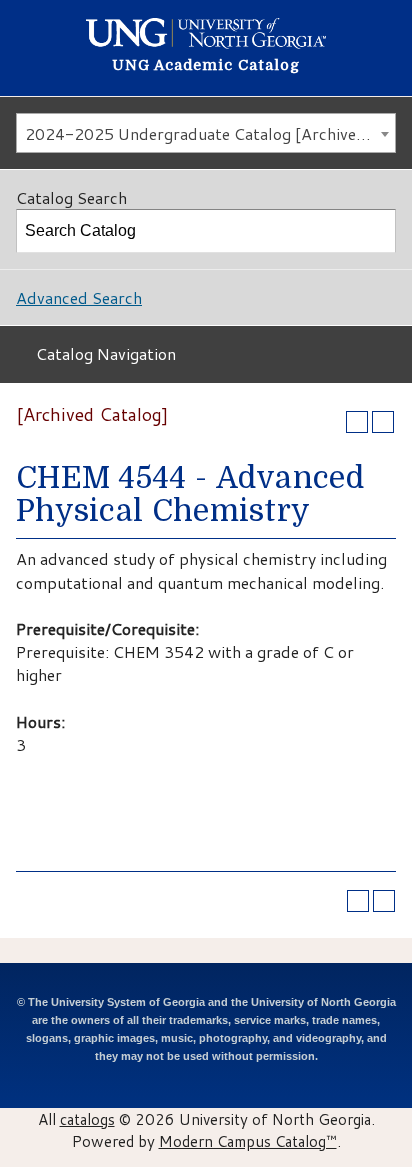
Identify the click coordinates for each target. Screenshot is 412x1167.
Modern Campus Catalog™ (248, 1141)
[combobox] (206, 133)
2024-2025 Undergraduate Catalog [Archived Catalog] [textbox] (210, 133)
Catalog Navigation (106, 353)
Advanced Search (79, 297)
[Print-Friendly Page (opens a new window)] (357, 422)
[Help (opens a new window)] (383, 422)
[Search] (375, 231)
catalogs (87, 1119)
